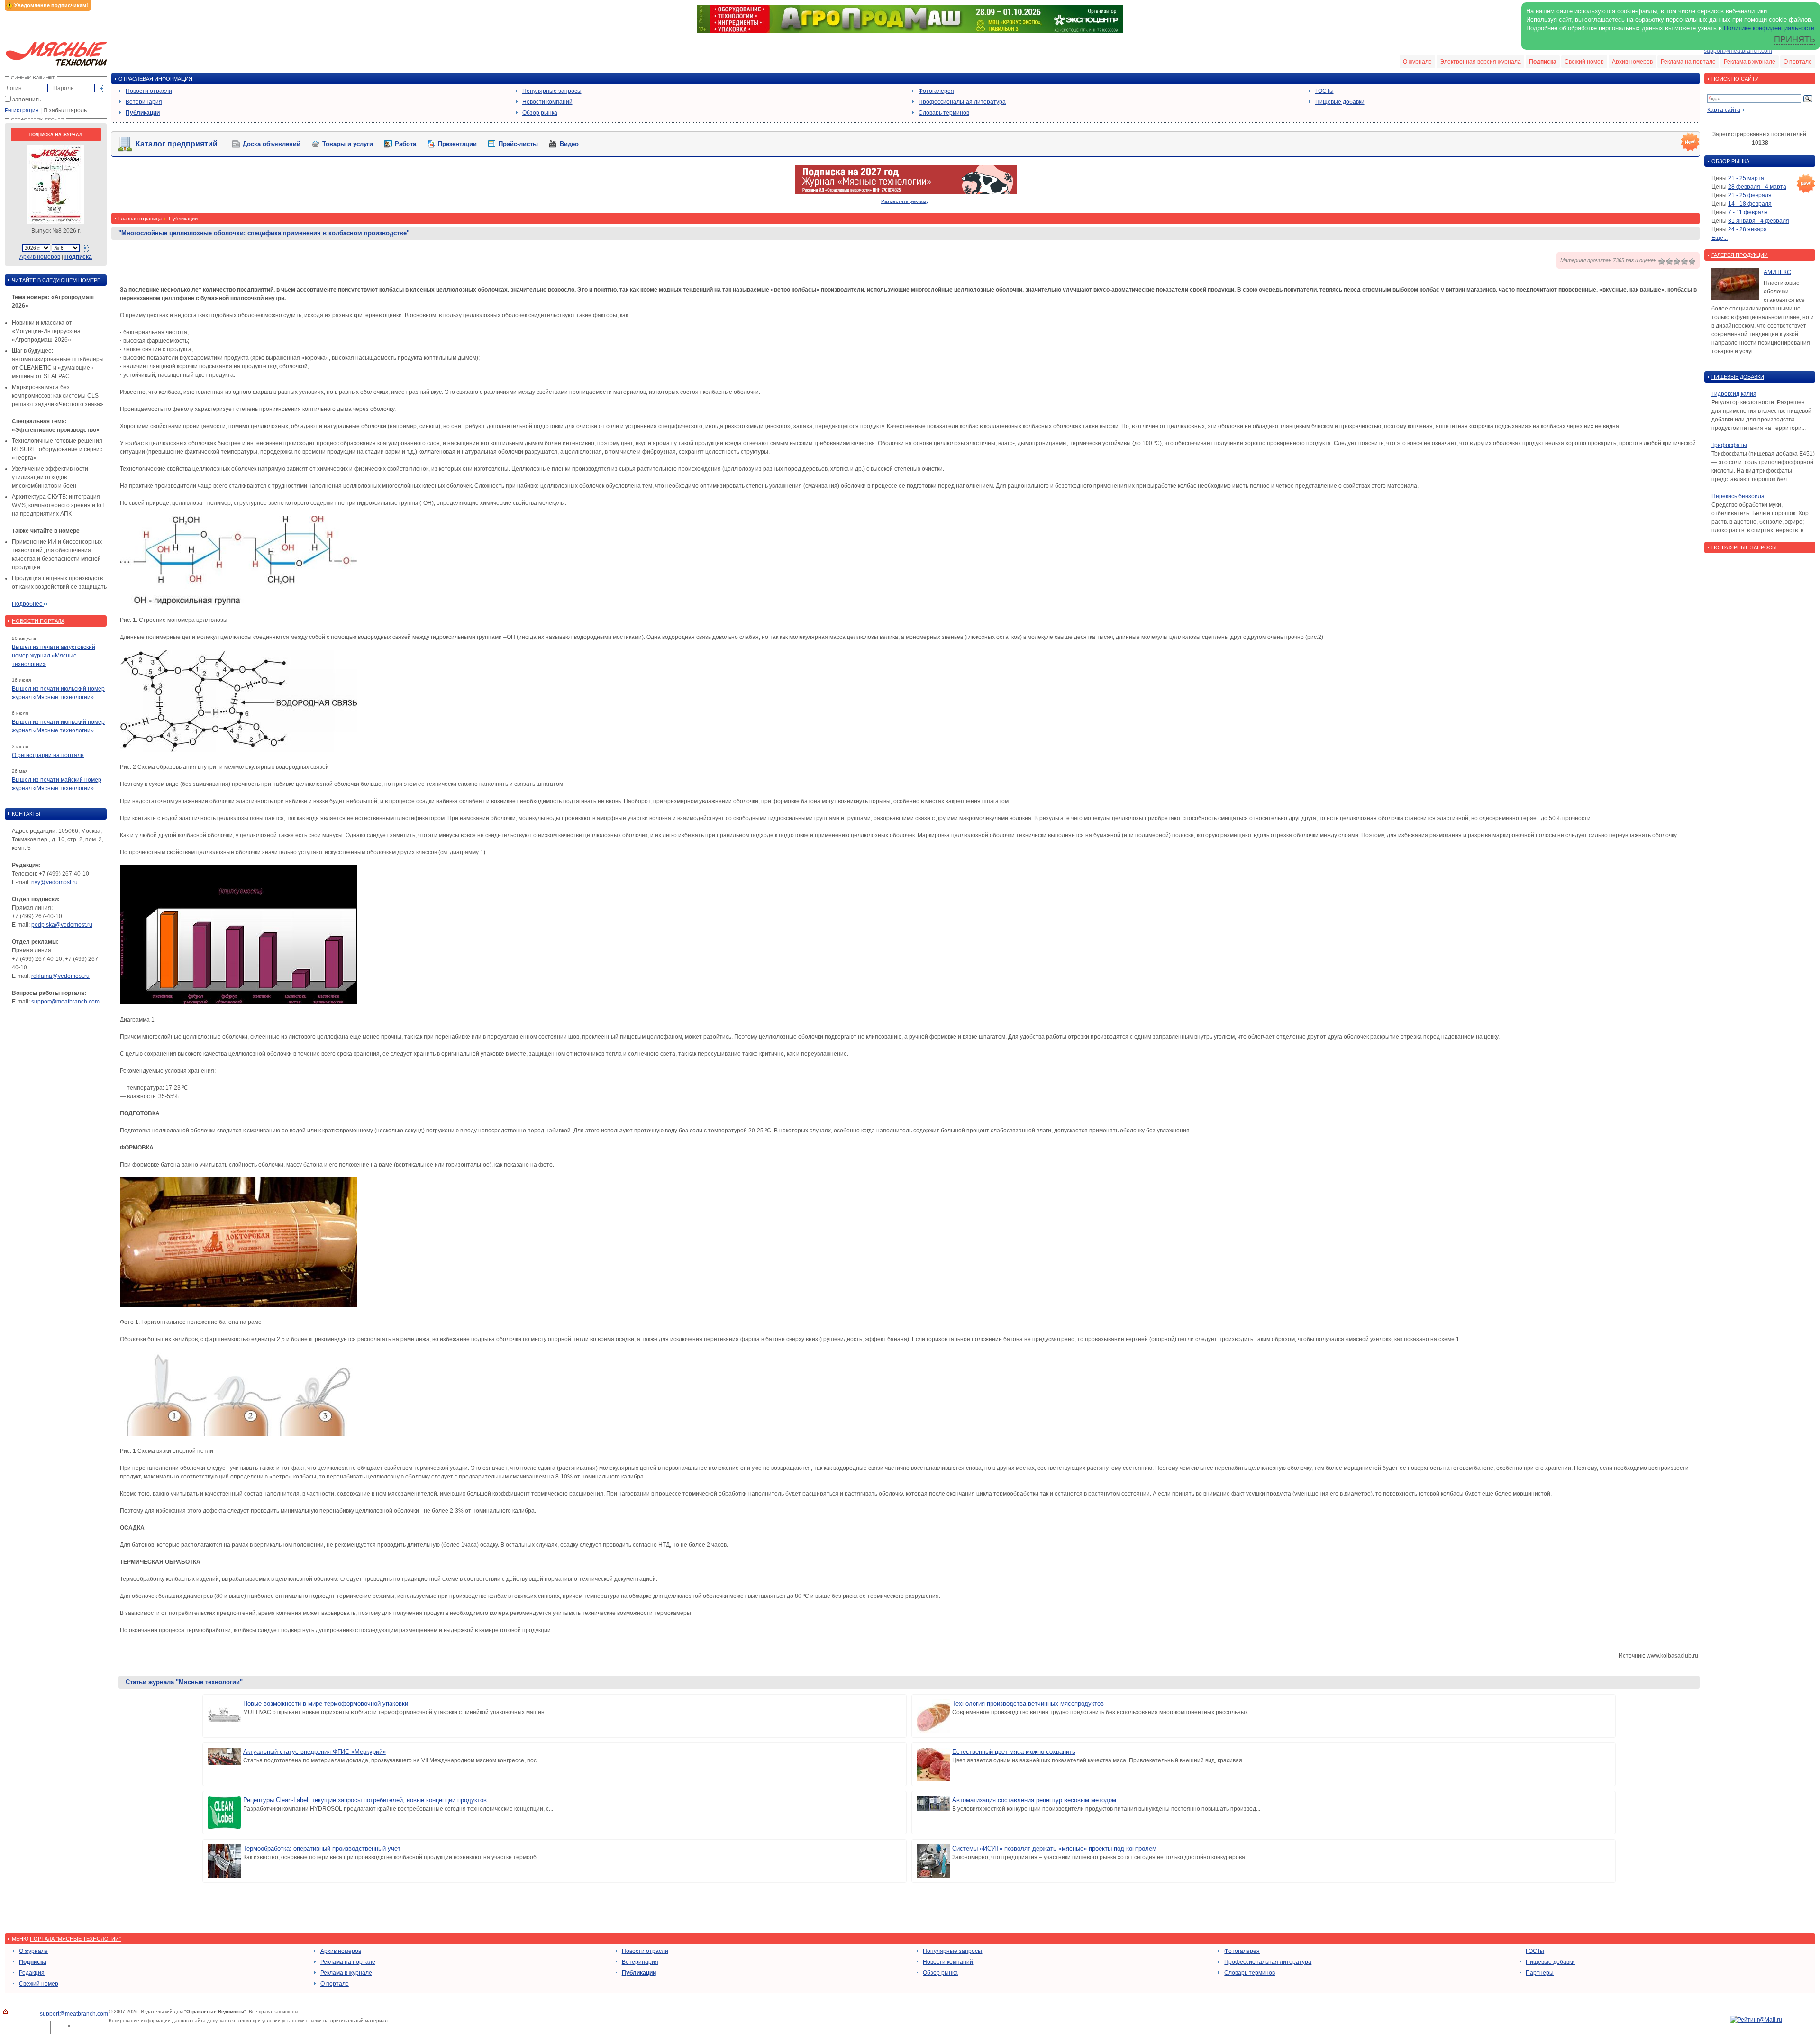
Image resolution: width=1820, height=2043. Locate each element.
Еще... (1720, 238)
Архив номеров (1632, 62)
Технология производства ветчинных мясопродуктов (1028, 1703)
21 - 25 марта (1746, 178)
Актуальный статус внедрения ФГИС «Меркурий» (314, 1752)
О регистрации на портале (48, 755)
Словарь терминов (944, 113)
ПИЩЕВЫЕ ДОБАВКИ (1738, 377)
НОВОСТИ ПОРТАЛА (38, 621)
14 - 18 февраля (1750, 204)
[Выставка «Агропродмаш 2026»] (910, 31)
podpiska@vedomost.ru (62, 925)
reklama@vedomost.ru (60, 976)
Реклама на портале (1688, 62)
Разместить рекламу (905, 201)
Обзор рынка (540, 113)
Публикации (143, 113)
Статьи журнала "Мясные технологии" (184, 1682)
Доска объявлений (272, 144)
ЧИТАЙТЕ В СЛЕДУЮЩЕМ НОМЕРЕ (56, 280)
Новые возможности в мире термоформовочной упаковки (326, 1703)
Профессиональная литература (962, 102)
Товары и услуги (348, 144)
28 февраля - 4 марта (1757, 187)
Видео (569, 144)
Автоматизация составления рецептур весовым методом (1034, 1800)
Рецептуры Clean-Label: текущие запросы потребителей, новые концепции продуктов (365, 1800)
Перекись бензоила (1738, 496)
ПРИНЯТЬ (1795, 39)
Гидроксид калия (1734, 394)
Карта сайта (1724, 110)
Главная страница (140, 219)
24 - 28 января (1747, 229)
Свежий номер (1584, 62)
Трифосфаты (1729, 445)
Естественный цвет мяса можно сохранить (1014, 1752)
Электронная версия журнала (1480, 62)
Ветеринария (144, 102)
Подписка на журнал (56, 135)
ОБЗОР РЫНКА (1730, 161)
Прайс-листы (518, 144)
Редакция (32, 1973)
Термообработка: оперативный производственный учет (322, 1848)
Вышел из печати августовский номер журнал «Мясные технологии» (54, 656)
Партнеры (1540, 1973)
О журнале (1417, 62)
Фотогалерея (936, 91)
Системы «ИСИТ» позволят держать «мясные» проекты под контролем (1054, 1848)
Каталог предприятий (177, 144)
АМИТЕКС (1777, 272)
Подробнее (28, 604)
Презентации (457, 144)
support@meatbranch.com (1738, 51)
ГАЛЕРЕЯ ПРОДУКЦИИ (1740, 255)
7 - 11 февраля (1748, 212)
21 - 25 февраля (1750, 195)
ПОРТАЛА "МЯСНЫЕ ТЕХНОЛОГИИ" (75, 1939)
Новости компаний (547, 102)
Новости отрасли (149, 91)
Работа (405, 144)
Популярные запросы (552, 91)
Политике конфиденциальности (1769, 28)
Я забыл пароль (65, 110)
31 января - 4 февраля (1759, 221)
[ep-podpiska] (906, 192)
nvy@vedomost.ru (55, 882)
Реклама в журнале (1750, 62)
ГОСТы (1324, 91)
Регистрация (22, 110)
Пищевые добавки (1340, 102)
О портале (1798, 62)
